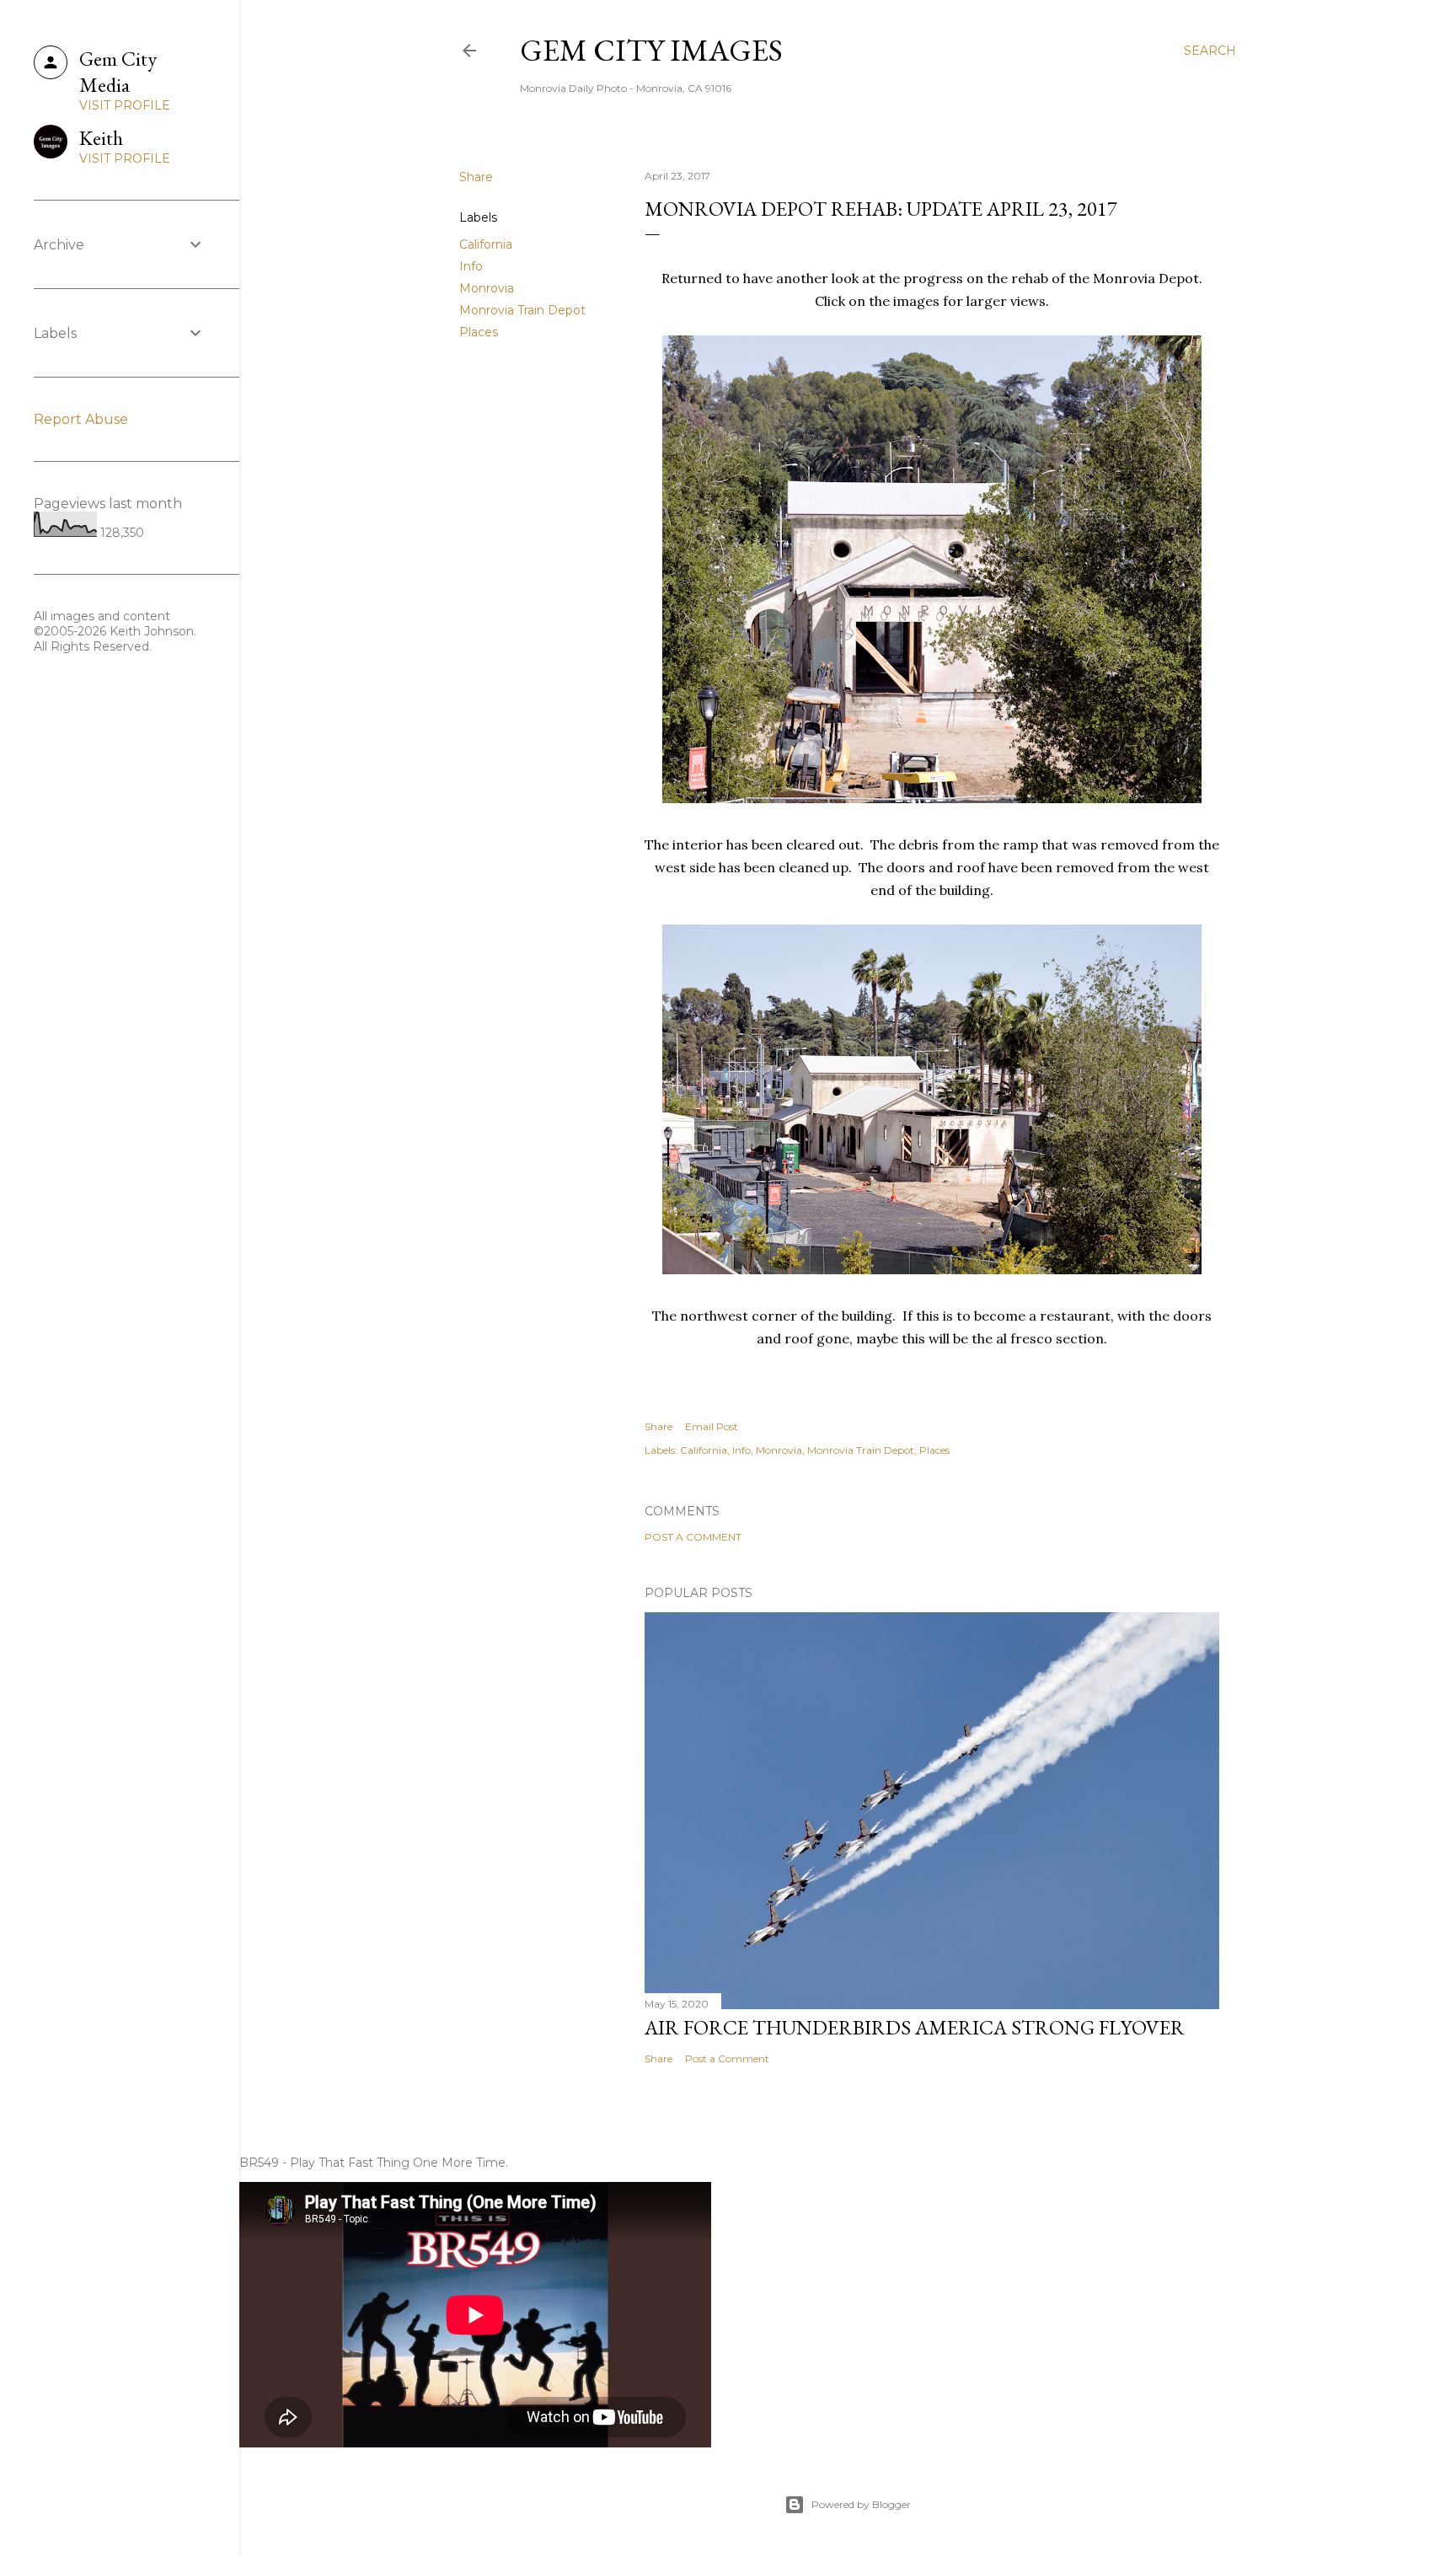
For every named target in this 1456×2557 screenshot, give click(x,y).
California (486, 244)
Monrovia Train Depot (522, 310)
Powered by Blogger (861, 2504)
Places (479, 332)
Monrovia (487, 288)
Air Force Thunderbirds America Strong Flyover (915, 2027)
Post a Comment (693, 1537)
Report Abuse (81, 419)
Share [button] (476, 177)
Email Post (712, 1426)
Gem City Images (651, 50)
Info (471, 266)
